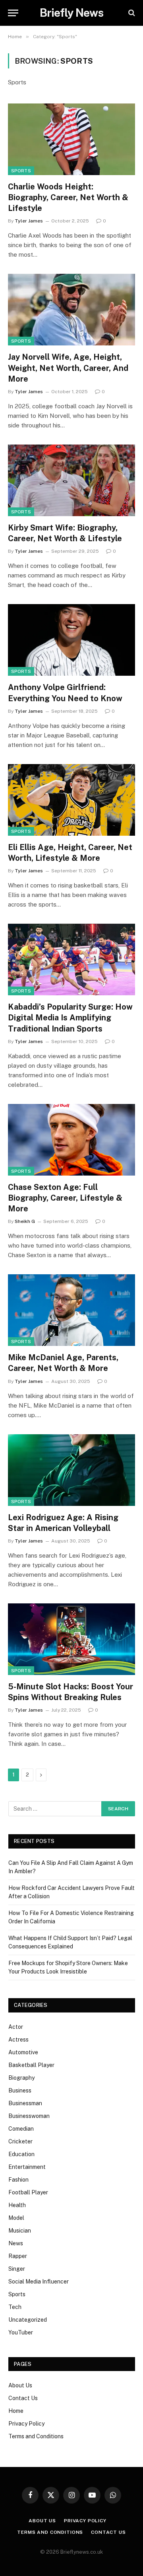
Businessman (25, 2103)
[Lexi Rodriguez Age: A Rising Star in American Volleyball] (71, 1470)
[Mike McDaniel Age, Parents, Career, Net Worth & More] (71, 1310)
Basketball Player (31, 2065)
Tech (15, 2307)
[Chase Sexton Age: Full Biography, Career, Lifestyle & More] (71, 1140)
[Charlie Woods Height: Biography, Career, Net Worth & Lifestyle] (71, 139)
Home (16, 2411)
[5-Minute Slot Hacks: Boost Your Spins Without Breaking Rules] (71, 1639)
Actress (18, 2040)
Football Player (28, 2192)
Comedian (21, 2129)
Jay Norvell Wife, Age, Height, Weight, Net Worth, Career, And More (68, 368)
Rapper (18, 2256)
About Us (20, 2385)
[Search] (131, 13)
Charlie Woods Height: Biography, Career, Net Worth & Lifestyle (68, 197)
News (16, 2243)
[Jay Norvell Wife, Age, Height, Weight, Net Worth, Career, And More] (71, 310)
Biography (21, 2078)
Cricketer (20, 2141)
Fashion (18, 2180)
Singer (17, 2269)
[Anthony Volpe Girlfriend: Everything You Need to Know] (71, 640)
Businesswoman (29, 2116)
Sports (21, 171)
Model (16, 2218)
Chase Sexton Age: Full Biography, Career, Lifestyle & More (65, 1198)
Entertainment (27, 2167)
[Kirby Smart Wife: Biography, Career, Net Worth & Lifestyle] (71, 480)
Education (21, 2154)
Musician (20, 2231)
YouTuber (21, 2332)
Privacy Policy (26, 2424)
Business (20, 2090)
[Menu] (13, 13)
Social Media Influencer (39, 2282)
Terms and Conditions (36, 2436)
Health (17, 2205)
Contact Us (23, 2398)
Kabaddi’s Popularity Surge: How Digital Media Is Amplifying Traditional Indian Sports (70, 1018)
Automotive (23, 2052)
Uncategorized (28, 2320)
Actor (16, 2027)
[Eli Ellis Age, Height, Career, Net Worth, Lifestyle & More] (71, 800)
